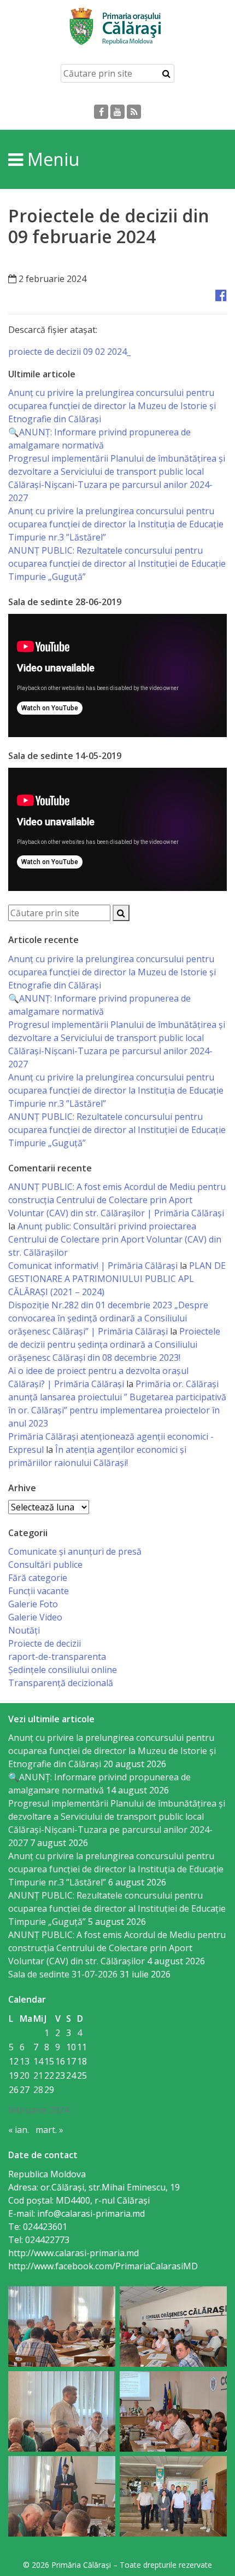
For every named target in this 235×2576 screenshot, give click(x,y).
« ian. (19, 2130)
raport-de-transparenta (57, 1657)
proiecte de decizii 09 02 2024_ (69, 352)
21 (38, 2075)
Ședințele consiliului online (63, 1670)
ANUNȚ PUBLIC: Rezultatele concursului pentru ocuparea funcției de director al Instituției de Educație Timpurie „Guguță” (117, 563)
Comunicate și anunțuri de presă (75, 1551)
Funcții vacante (39, 1591)
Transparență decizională (61, 1683)
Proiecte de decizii (45, 1643)
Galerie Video (35, 1617)
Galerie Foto (33, 1604)
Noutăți (24, 1630)
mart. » (49, 2130)
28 (38, 2090)
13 (25, 2061)
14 (38, 2061)
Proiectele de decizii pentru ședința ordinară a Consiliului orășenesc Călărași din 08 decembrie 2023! (114, 1344)
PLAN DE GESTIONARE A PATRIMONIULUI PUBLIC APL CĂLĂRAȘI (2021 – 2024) (117, 1279)
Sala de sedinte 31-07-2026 (63, 1974)
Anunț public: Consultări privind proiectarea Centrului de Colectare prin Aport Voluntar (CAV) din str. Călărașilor (115, 1239)
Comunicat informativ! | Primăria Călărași (93, 1266)
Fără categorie (38, 1578)
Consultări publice (45, 1565)
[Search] (166, 73)
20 (25, 2075)
